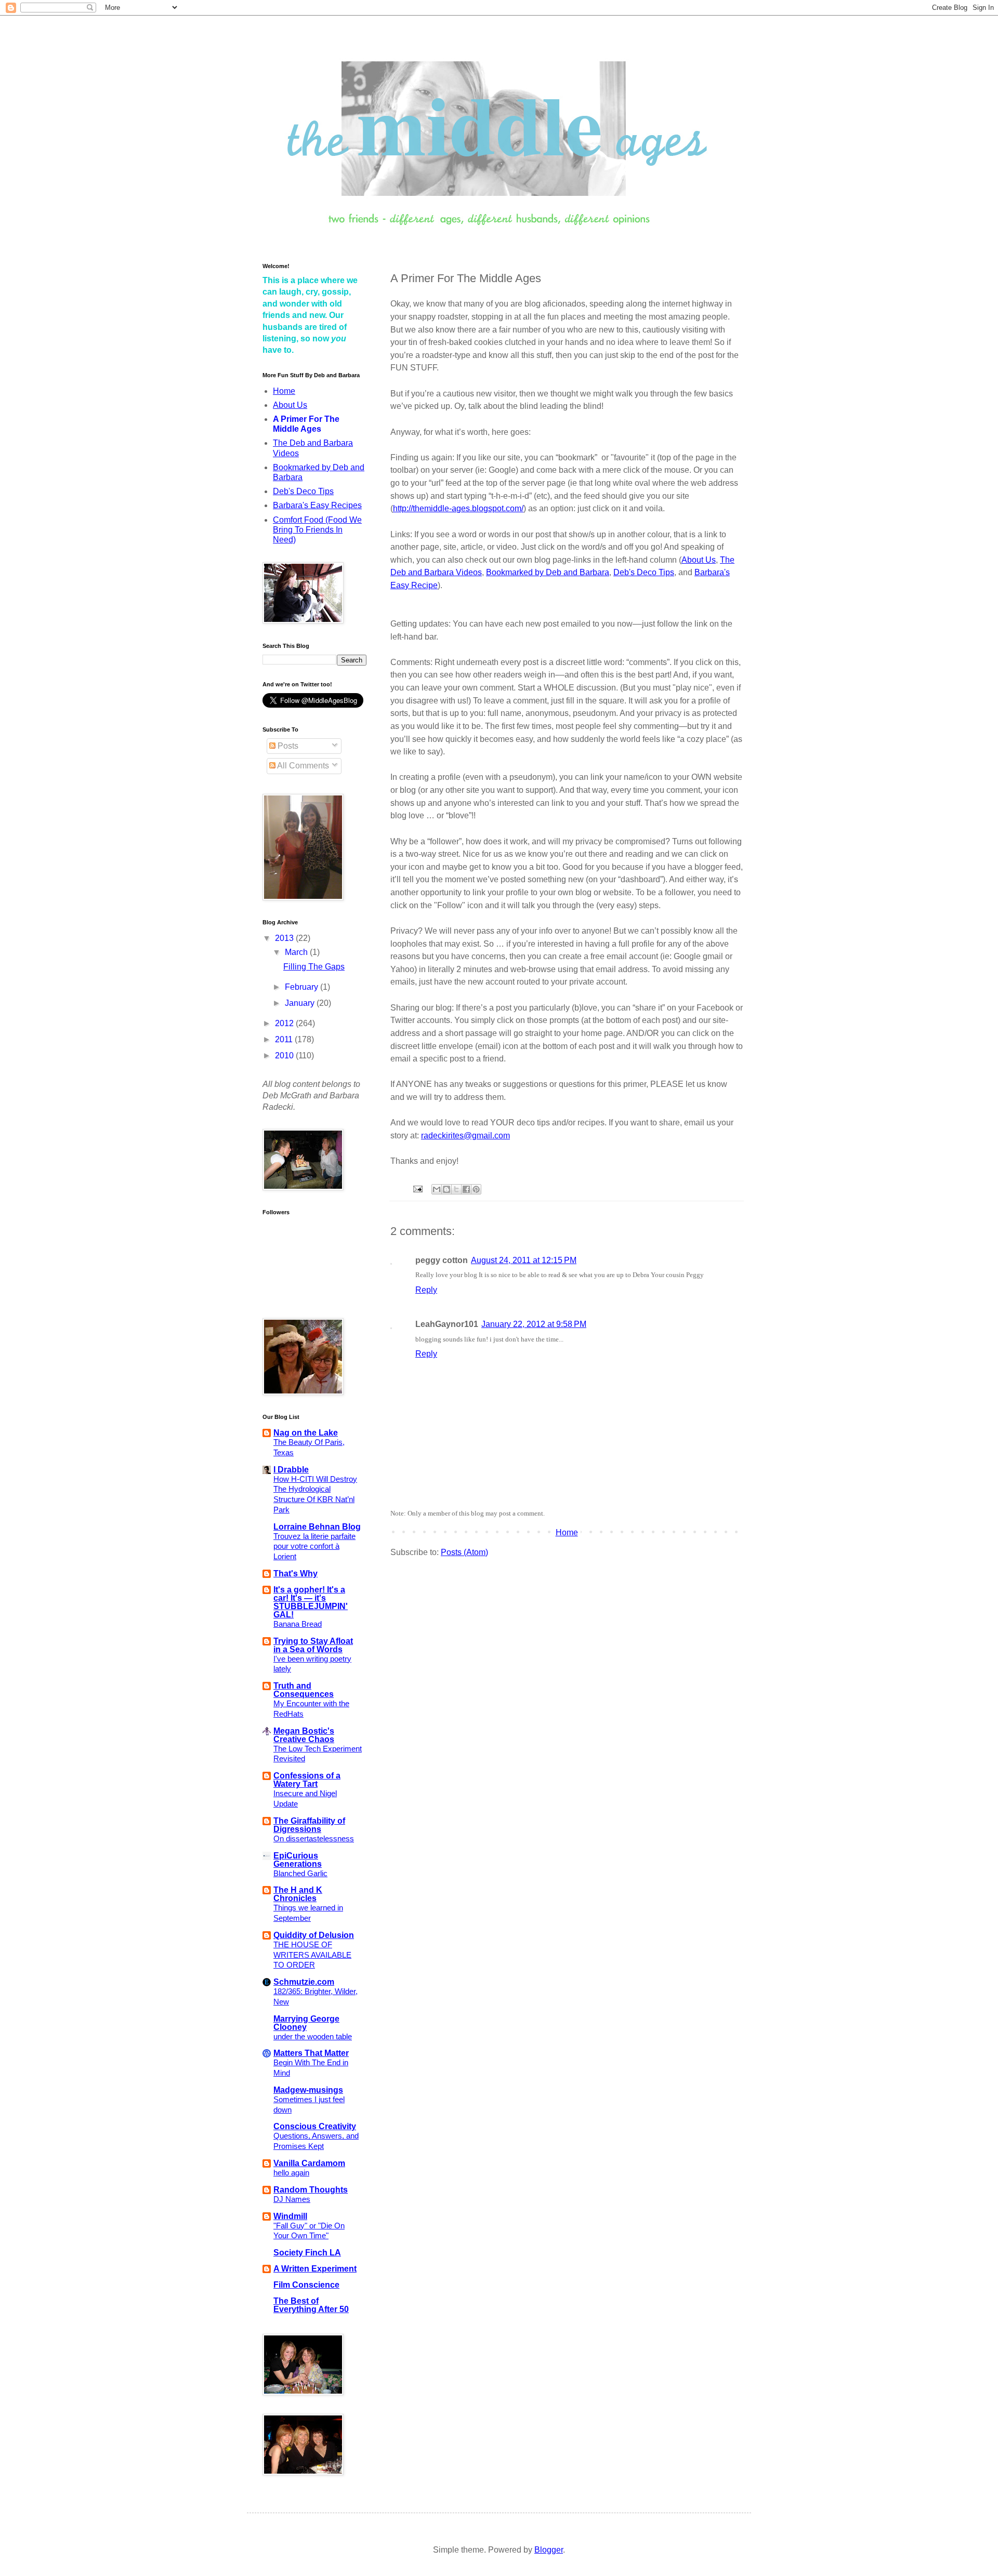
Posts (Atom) (464, 1552)
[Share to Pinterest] (476, 1189)
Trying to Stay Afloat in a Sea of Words (313, 1645)
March (297, 952)
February (303, 987)
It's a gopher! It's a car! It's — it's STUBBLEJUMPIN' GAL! (311, 1602)
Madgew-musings (308, 2090)
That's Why (296, 1574)
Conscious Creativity (315, 2126)
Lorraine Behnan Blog (317, 1527)
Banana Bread (298, 1624)
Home (567, 1532)
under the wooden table (313, 2036)
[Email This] (437, 1189)
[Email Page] (417, 1189)
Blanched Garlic (300, 1873)
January (301, 1003)
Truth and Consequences (304, 1690)
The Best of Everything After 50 (311, 2305)
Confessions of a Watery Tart (307, 1780)
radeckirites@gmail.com (465, 1136)
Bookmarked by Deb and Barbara (548, 572)
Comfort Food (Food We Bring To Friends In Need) (317, 530)
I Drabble (291, 1470)
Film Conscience (306, 2285)
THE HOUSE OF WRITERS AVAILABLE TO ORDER (312, 1955)
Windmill (290, 2216)
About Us (699, 560)
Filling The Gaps (314, 967)
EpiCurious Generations (298, 1860)
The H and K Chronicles (298, 1894)
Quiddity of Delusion (314, 1935)
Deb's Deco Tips (644, 572)
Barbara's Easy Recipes (317, 505)
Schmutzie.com (304, 1982)
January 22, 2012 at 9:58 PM (534, 1324)
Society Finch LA (307, 2253)
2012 (285, 1023)
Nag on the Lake (306, 1433)
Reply (426, 1290)
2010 (285, 1055)
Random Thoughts (311, 2190)
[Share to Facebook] (466, 1189)
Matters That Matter (311, 2053)
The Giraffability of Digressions (309, 1825)
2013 (285, 938)
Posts (287, 746)
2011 (285, 1039)
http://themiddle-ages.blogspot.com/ (458, 508)
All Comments (302, 766)
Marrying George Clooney (306, 2023)
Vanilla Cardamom (309, 2163)
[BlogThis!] (447, 1189)
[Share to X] (456, 1189)
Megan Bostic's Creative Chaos (304, 1735)
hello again (291, 2173)
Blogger (549, 2550)
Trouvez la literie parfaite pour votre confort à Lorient (314, 1546)
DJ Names (292, 2199)
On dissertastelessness (314, 1838)
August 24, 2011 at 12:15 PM (524, 1260)
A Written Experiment (315, 2269)
